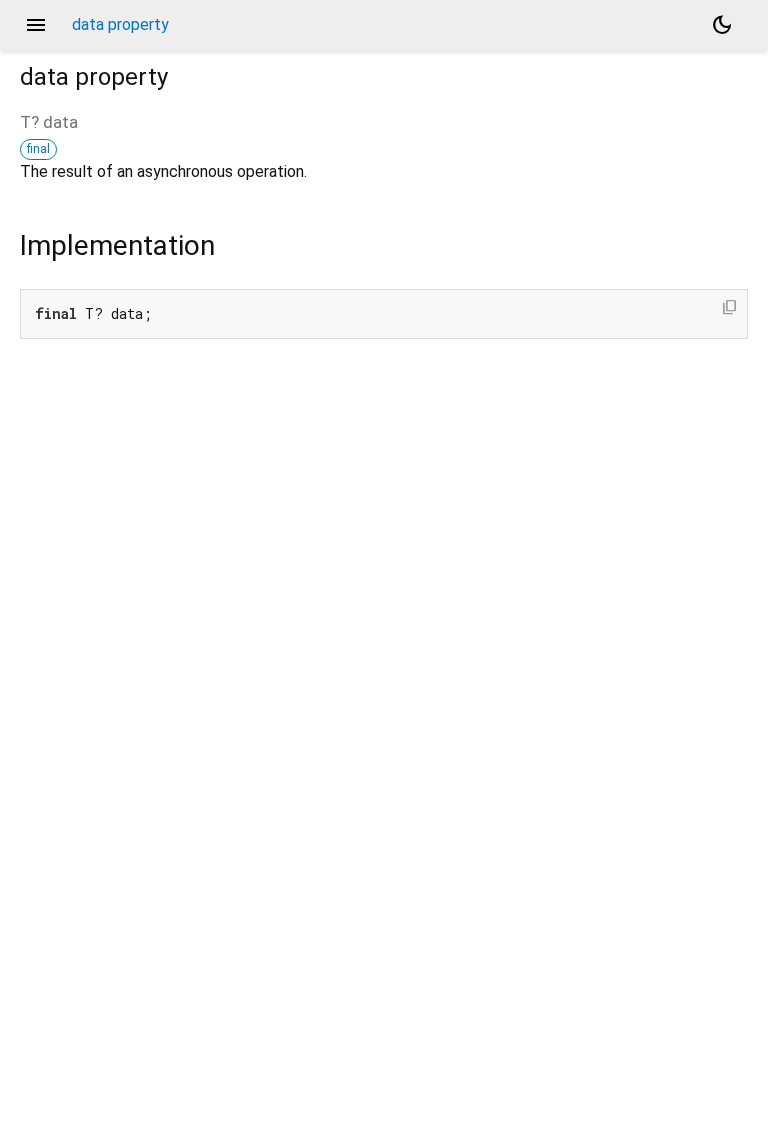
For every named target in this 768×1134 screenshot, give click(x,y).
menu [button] (36, 25)
